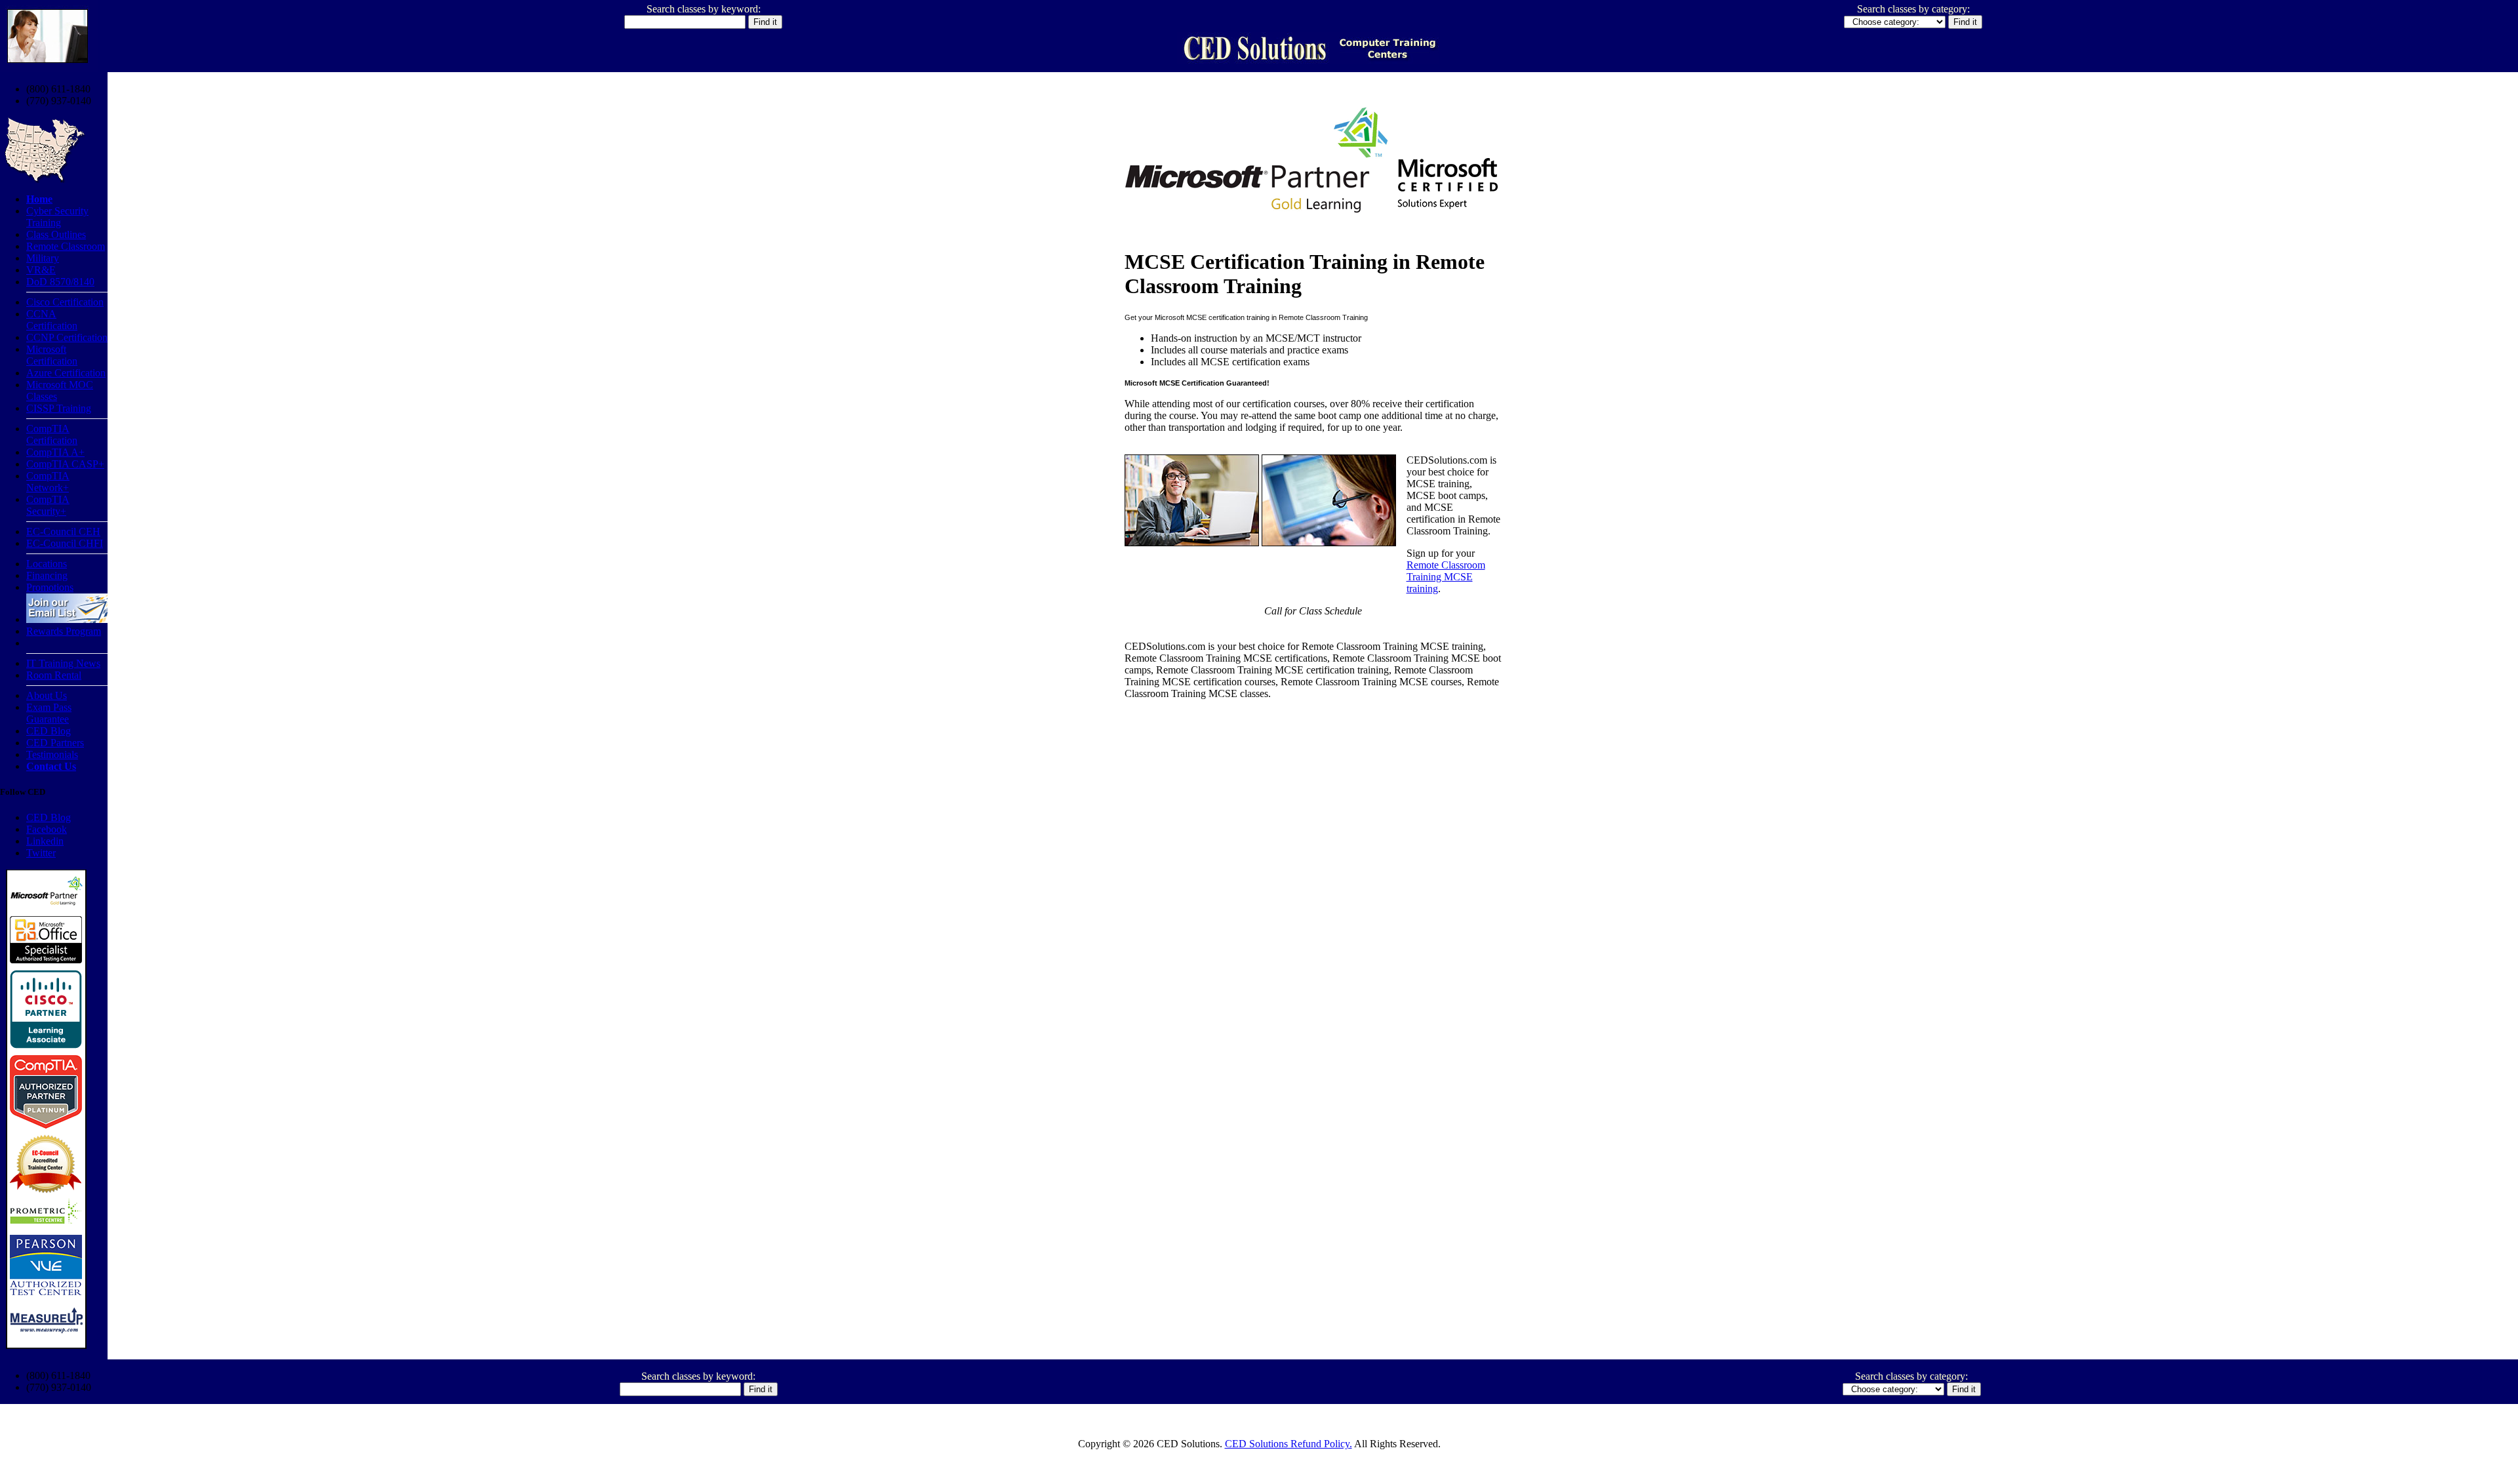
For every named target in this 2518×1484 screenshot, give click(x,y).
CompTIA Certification (52, 434)
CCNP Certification (67, 337)
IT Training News (63, 663)
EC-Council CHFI (65, 543)
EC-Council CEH (63, 531)
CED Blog (49, 731)
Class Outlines (56, 234)
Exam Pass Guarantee (49, 713)
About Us (47, 695)
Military (43, 258)
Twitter (41, 853)
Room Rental (54, 675)
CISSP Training (59, 408)
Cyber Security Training (57, 217)
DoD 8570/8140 (60, 282)
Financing (47, 575)
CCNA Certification (52, 320)
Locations (47, 564)
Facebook (47, 829)
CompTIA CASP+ (65, 464)
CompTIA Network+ (48, 482)
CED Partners (55, 743)
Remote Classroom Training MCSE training (1446, 577)
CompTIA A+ (55, 452)
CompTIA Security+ (48, 505)
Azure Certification (66, 373)
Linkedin (45, 841)
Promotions (50, 587)
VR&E (41, 270)
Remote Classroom (66, 246)
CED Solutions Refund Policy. (1289, 1444)
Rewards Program (64, 631)
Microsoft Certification (52, 355)
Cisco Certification (65, 302)
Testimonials (52, 754)
